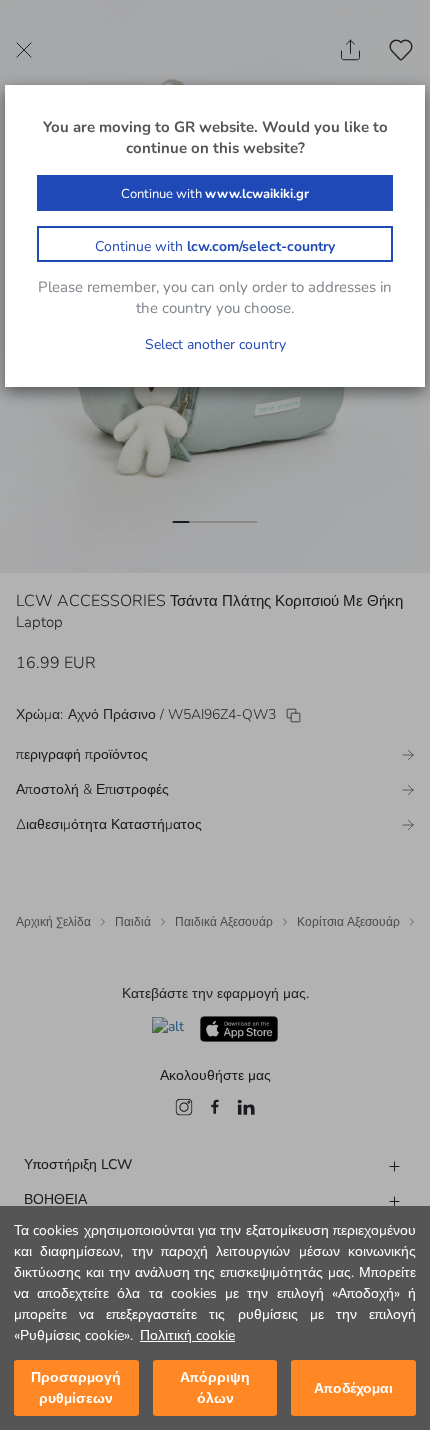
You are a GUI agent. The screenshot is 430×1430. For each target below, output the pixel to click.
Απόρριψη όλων (215, 1388)
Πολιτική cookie (187, 1335)
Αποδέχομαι (353, 1388)
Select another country (215, 344)
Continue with (215, 194)
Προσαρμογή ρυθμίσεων (76, 1388)
